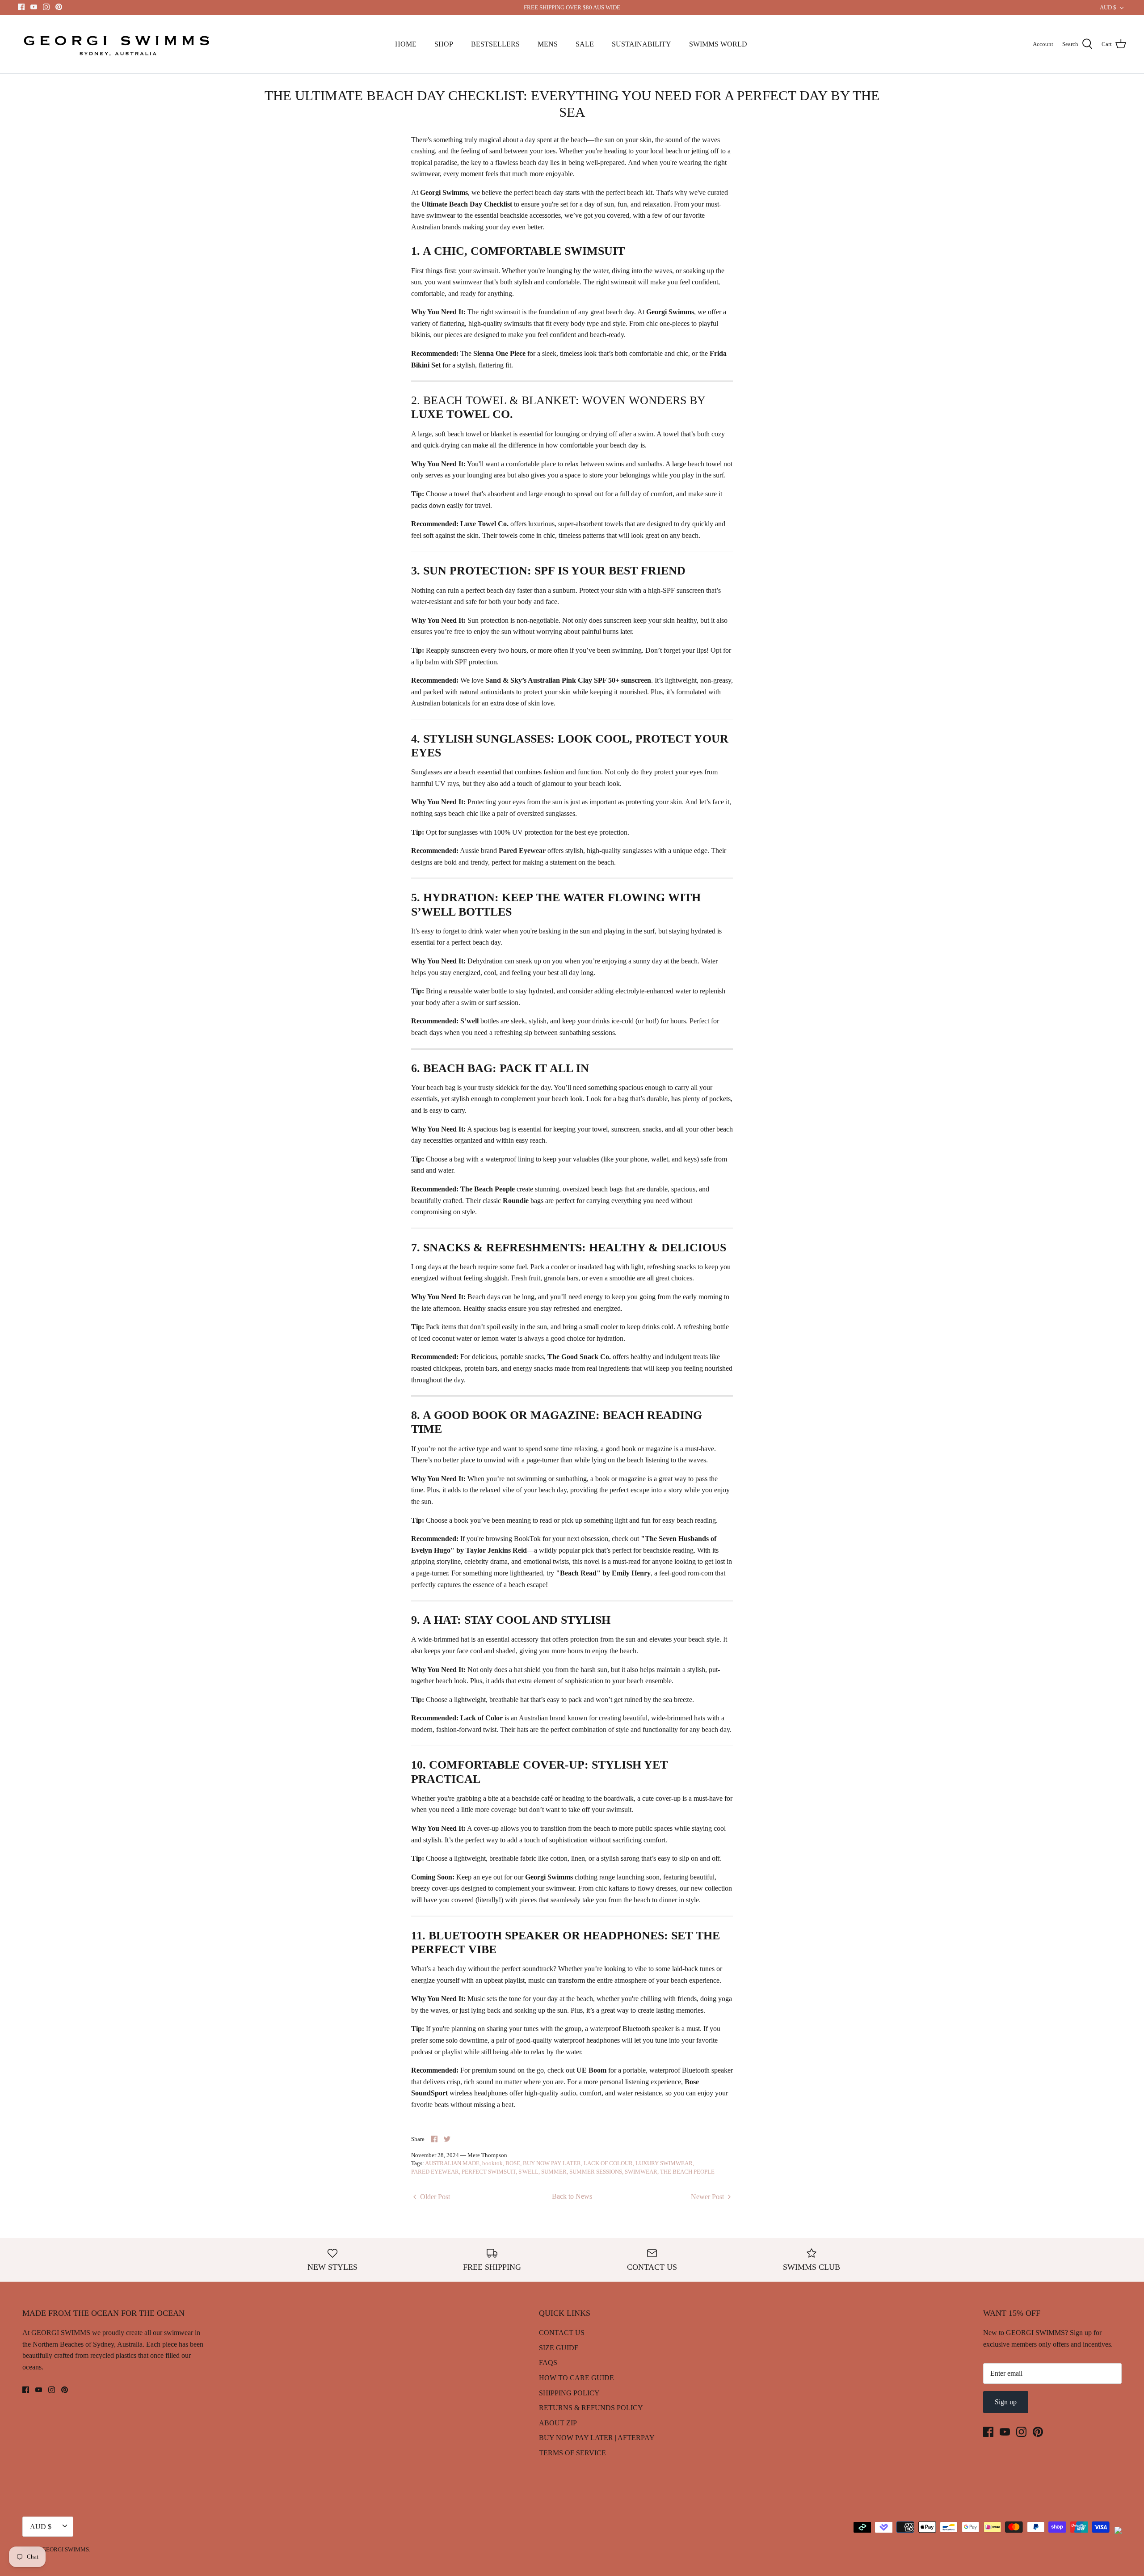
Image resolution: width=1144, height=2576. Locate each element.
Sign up (1006, 2402)
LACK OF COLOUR (608, 2163)
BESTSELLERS (495, 44)
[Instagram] (46, 7)
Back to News (572, 2196)
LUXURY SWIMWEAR (664, 2163)
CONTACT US (562, 2333)
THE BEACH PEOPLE (687, 2172)
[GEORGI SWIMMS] (118, 44)
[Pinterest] (59, 7)
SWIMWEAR (641, 2172)
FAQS (548, 2363)
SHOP (444, 44)
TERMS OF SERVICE (572, 2453)
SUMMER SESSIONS (596, 2172)
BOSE (513, 2163)
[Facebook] (21, 7)
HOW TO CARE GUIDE (576, 2378)
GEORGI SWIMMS (65, 2549)
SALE (585, 44)
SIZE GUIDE (559, 2348)
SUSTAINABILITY (641, 44)
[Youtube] (34, 7)
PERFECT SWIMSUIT (489, 2172)
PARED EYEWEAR (435, 2172)
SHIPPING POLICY (569, 2393)
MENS (548, 44)
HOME (406, 44)
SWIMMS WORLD (718, 44)
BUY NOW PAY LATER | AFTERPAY (597, 2438)
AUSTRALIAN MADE (452, 2163)
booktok (492, 2163)
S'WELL (528, 2172)
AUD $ (1108, 7)
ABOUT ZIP (558, 2423)
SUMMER (554, 2172)
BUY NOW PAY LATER (552, 2163)
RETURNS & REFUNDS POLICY (591, 2408)
